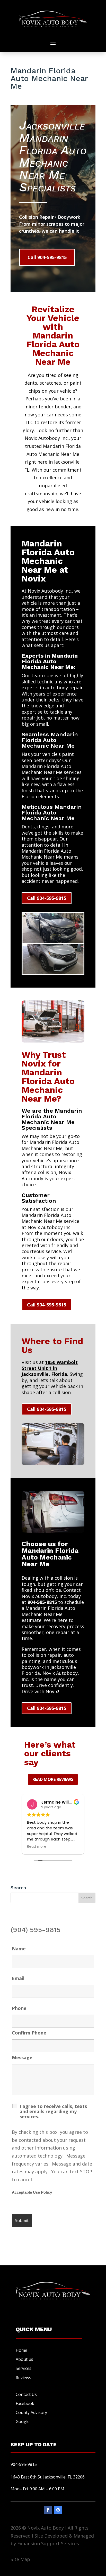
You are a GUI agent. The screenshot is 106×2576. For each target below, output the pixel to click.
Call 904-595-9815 (47, 257)
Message (22, 2057)
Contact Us (26, 2394)
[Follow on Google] (58, 2510)
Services (24, 2368)
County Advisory (31, 2412)
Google (23, 2421)
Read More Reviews (53, 1779)
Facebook (25, 2403)
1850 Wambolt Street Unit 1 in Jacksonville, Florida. (50, 1368)
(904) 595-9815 (36, 1930)
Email (18, 1978)
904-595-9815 (42, 1602)
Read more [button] (37, 1847)
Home (21, 2350)
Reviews (23, 2378)
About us (24, 2359)
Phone (19, 2008)
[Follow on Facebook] (48, 2510)
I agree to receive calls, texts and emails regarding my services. (53, 2111)
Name (19, 1949)
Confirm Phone (29, 2033)
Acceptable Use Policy (32, 2192)
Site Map (20, 2559)
